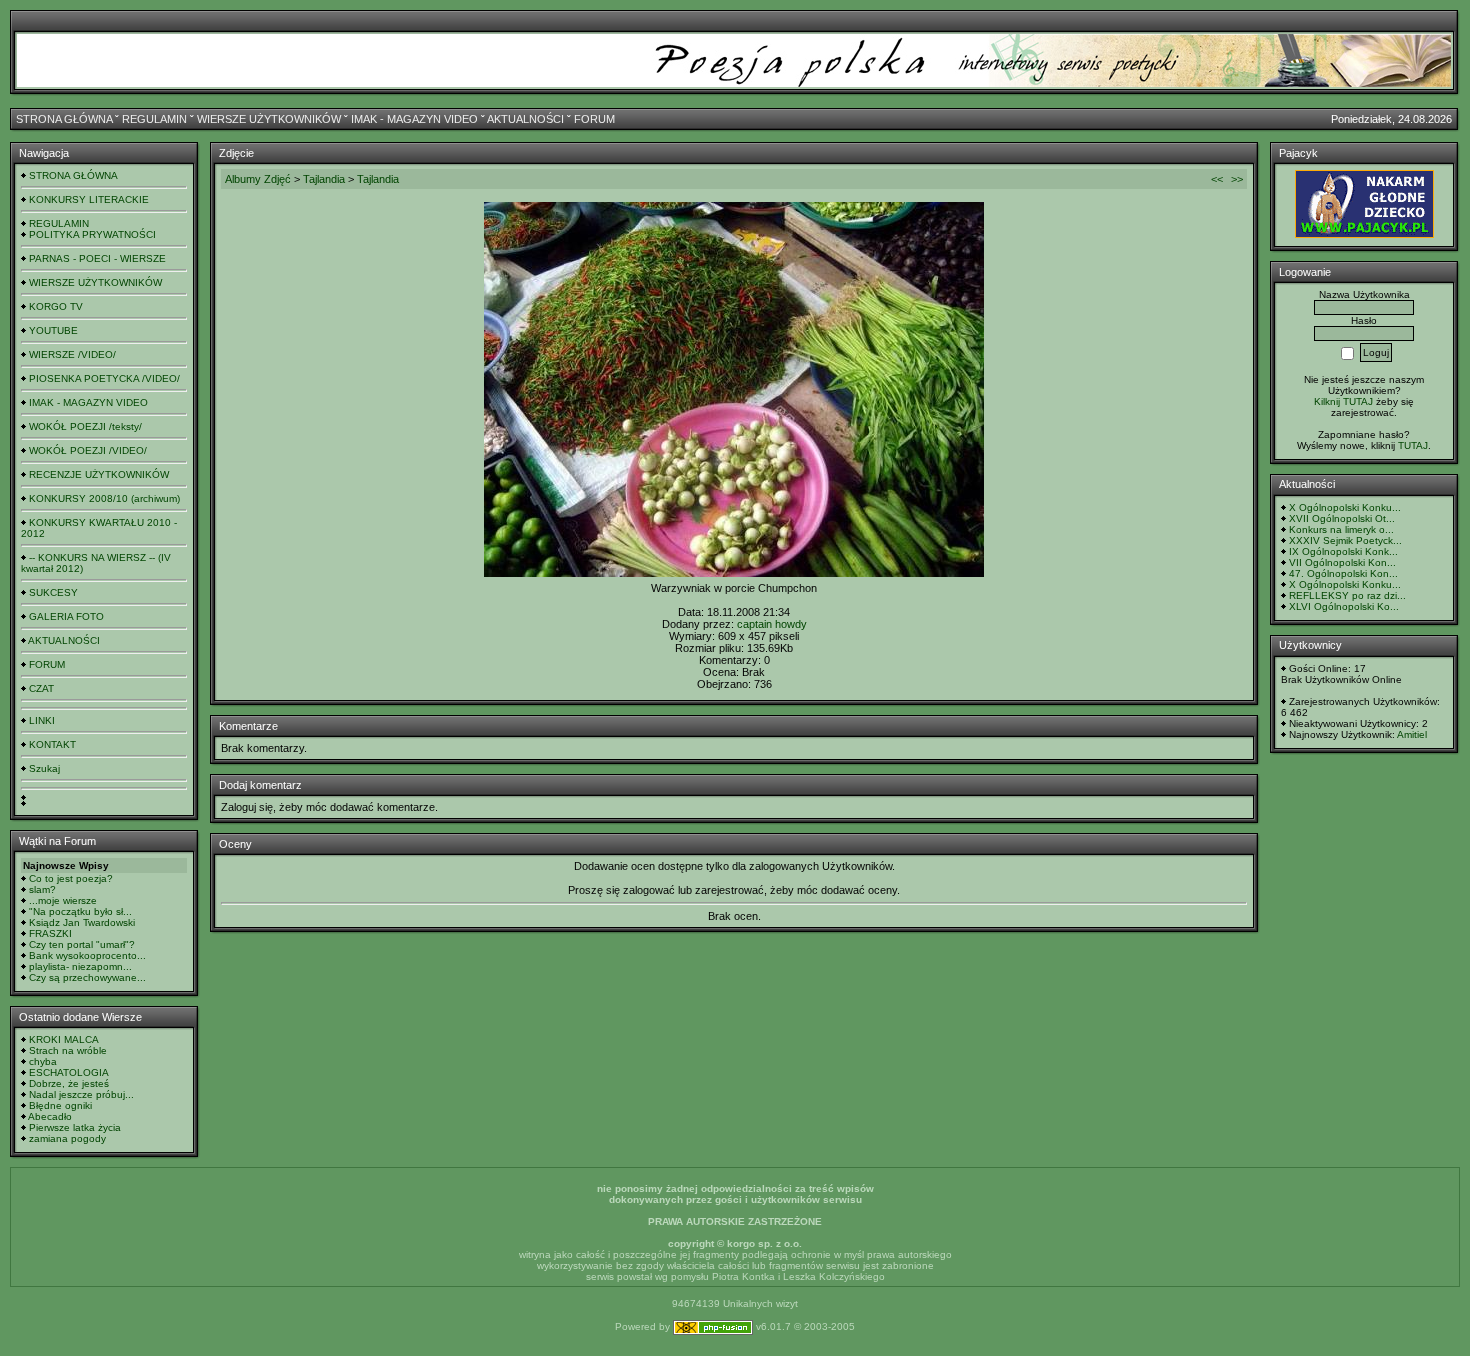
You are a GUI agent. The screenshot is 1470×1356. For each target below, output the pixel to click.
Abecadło (50, 1116)
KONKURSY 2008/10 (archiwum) (104, 498)
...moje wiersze (63, 900)
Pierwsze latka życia (75, 1127)
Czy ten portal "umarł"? (82, 944)
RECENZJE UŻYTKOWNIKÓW (99, 474)
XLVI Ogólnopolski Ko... (1344, 606)
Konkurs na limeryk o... (1341, 529)
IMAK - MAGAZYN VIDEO (414, 119)
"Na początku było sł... (80, 911)
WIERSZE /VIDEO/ (72, 354)
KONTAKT (52, 744)
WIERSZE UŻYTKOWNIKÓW (269, 119)
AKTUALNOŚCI (525, 119)
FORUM (594, 119)
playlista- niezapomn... (80, 966)
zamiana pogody (67, 1138)
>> (1237, 179)
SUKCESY (53, 592)
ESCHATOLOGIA (69, 1072)
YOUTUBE (53, 330)
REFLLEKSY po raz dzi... (1347, 595)
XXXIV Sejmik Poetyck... (1345, 540)
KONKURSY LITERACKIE (89, 199)
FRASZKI (50, 933)
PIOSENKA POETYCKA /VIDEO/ (104, 378)
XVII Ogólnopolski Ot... (1342, 518)
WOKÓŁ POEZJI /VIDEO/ (88, 450)
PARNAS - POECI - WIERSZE (97, 258)
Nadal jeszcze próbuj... (81, 1094)
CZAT (41, 688)
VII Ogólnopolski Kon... (1342, 562)
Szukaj (44, 768)
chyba (43, 1061)
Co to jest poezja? (71, 878)
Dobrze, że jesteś (69, 1083)
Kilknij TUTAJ (1343, 401)
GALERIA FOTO (66, 616)
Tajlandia (324, 179)
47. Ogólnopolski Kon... (1343, 573)
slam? (42, 889)
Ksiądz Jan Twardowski (82, 922)
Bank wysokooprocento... (87, 955)
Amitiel (1412, 734)
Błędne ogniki (60, 1105)
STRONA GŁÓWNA (64, 119)
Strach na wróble (68, 1050)
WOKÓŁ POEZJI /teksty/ (85, 426)
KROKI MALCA (64, 1039)
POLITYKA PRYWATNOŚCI (92, 234)
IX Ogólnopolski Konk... (1343, 551)
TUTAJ (1413, 445)
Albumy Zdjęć (258, 179)
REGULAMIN (154, 119)
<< (1217, 179)
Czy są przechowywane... (87, 977)
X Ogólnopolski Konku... (1345, 507)
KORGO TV (56, 306)
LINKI (42, 720)
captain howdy (772, 624)
